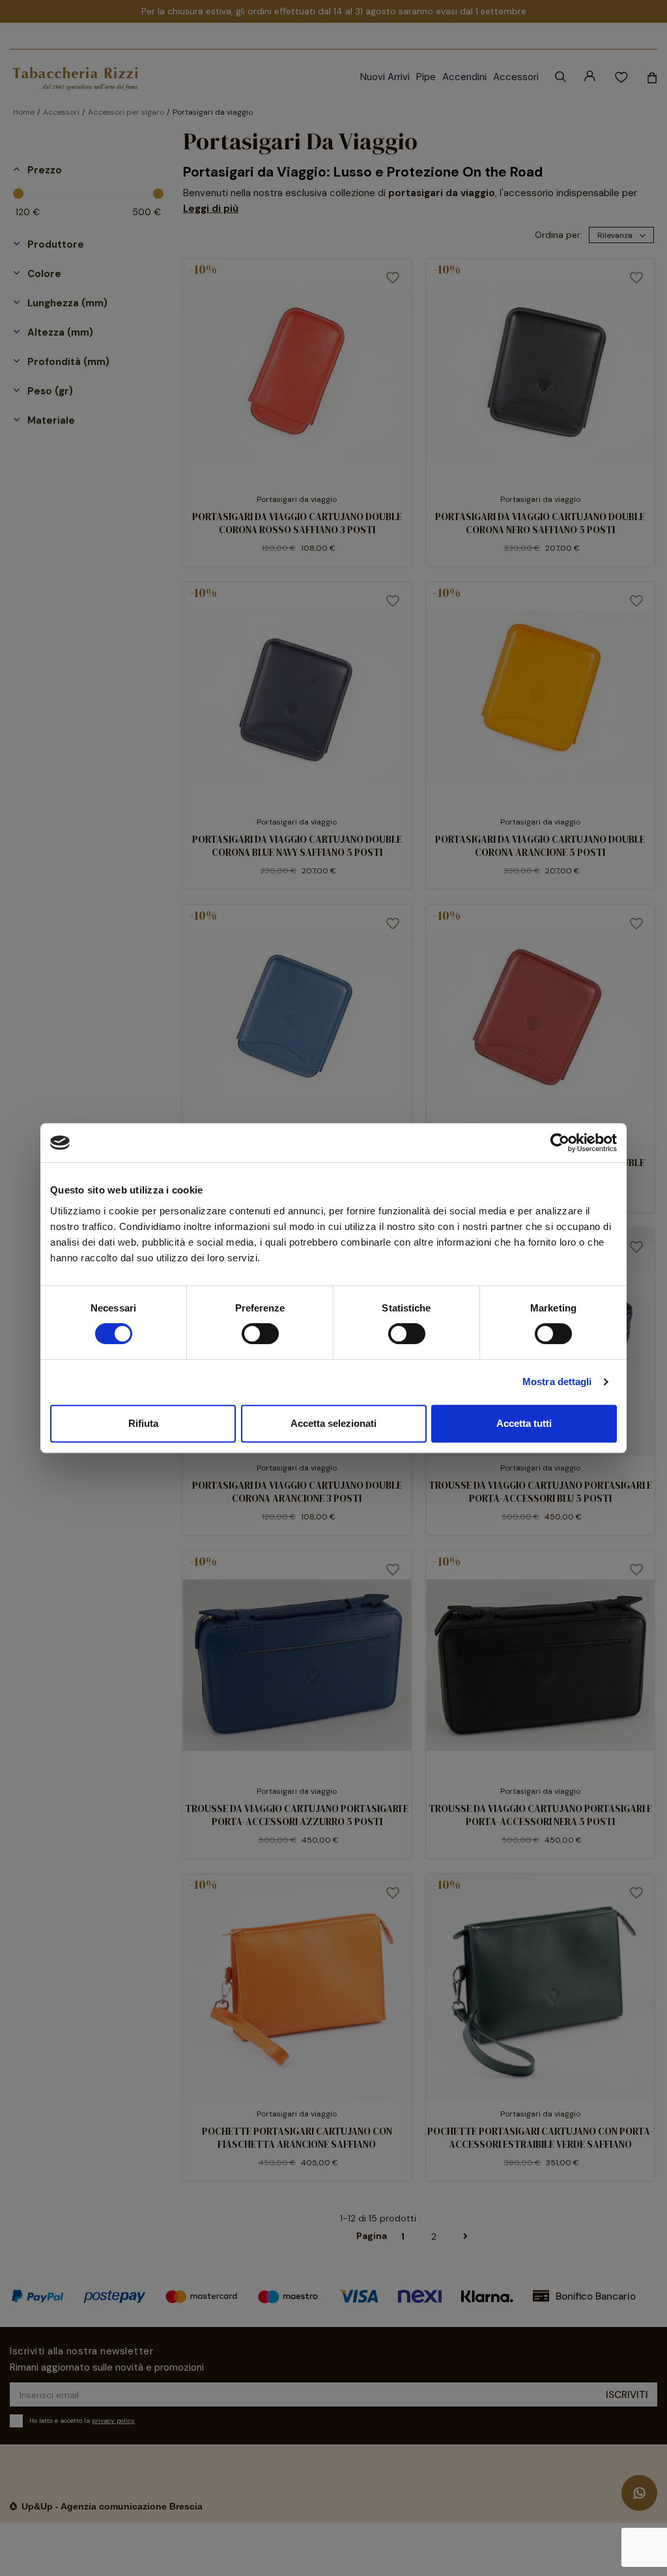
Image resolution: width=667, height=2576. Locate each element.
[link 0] (560, 1143)
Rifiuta (143, 1423)
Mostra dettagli (557, 1382)
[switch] (260, 1334)
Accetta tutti (524, 1423)
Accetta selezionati (333, 1423)
